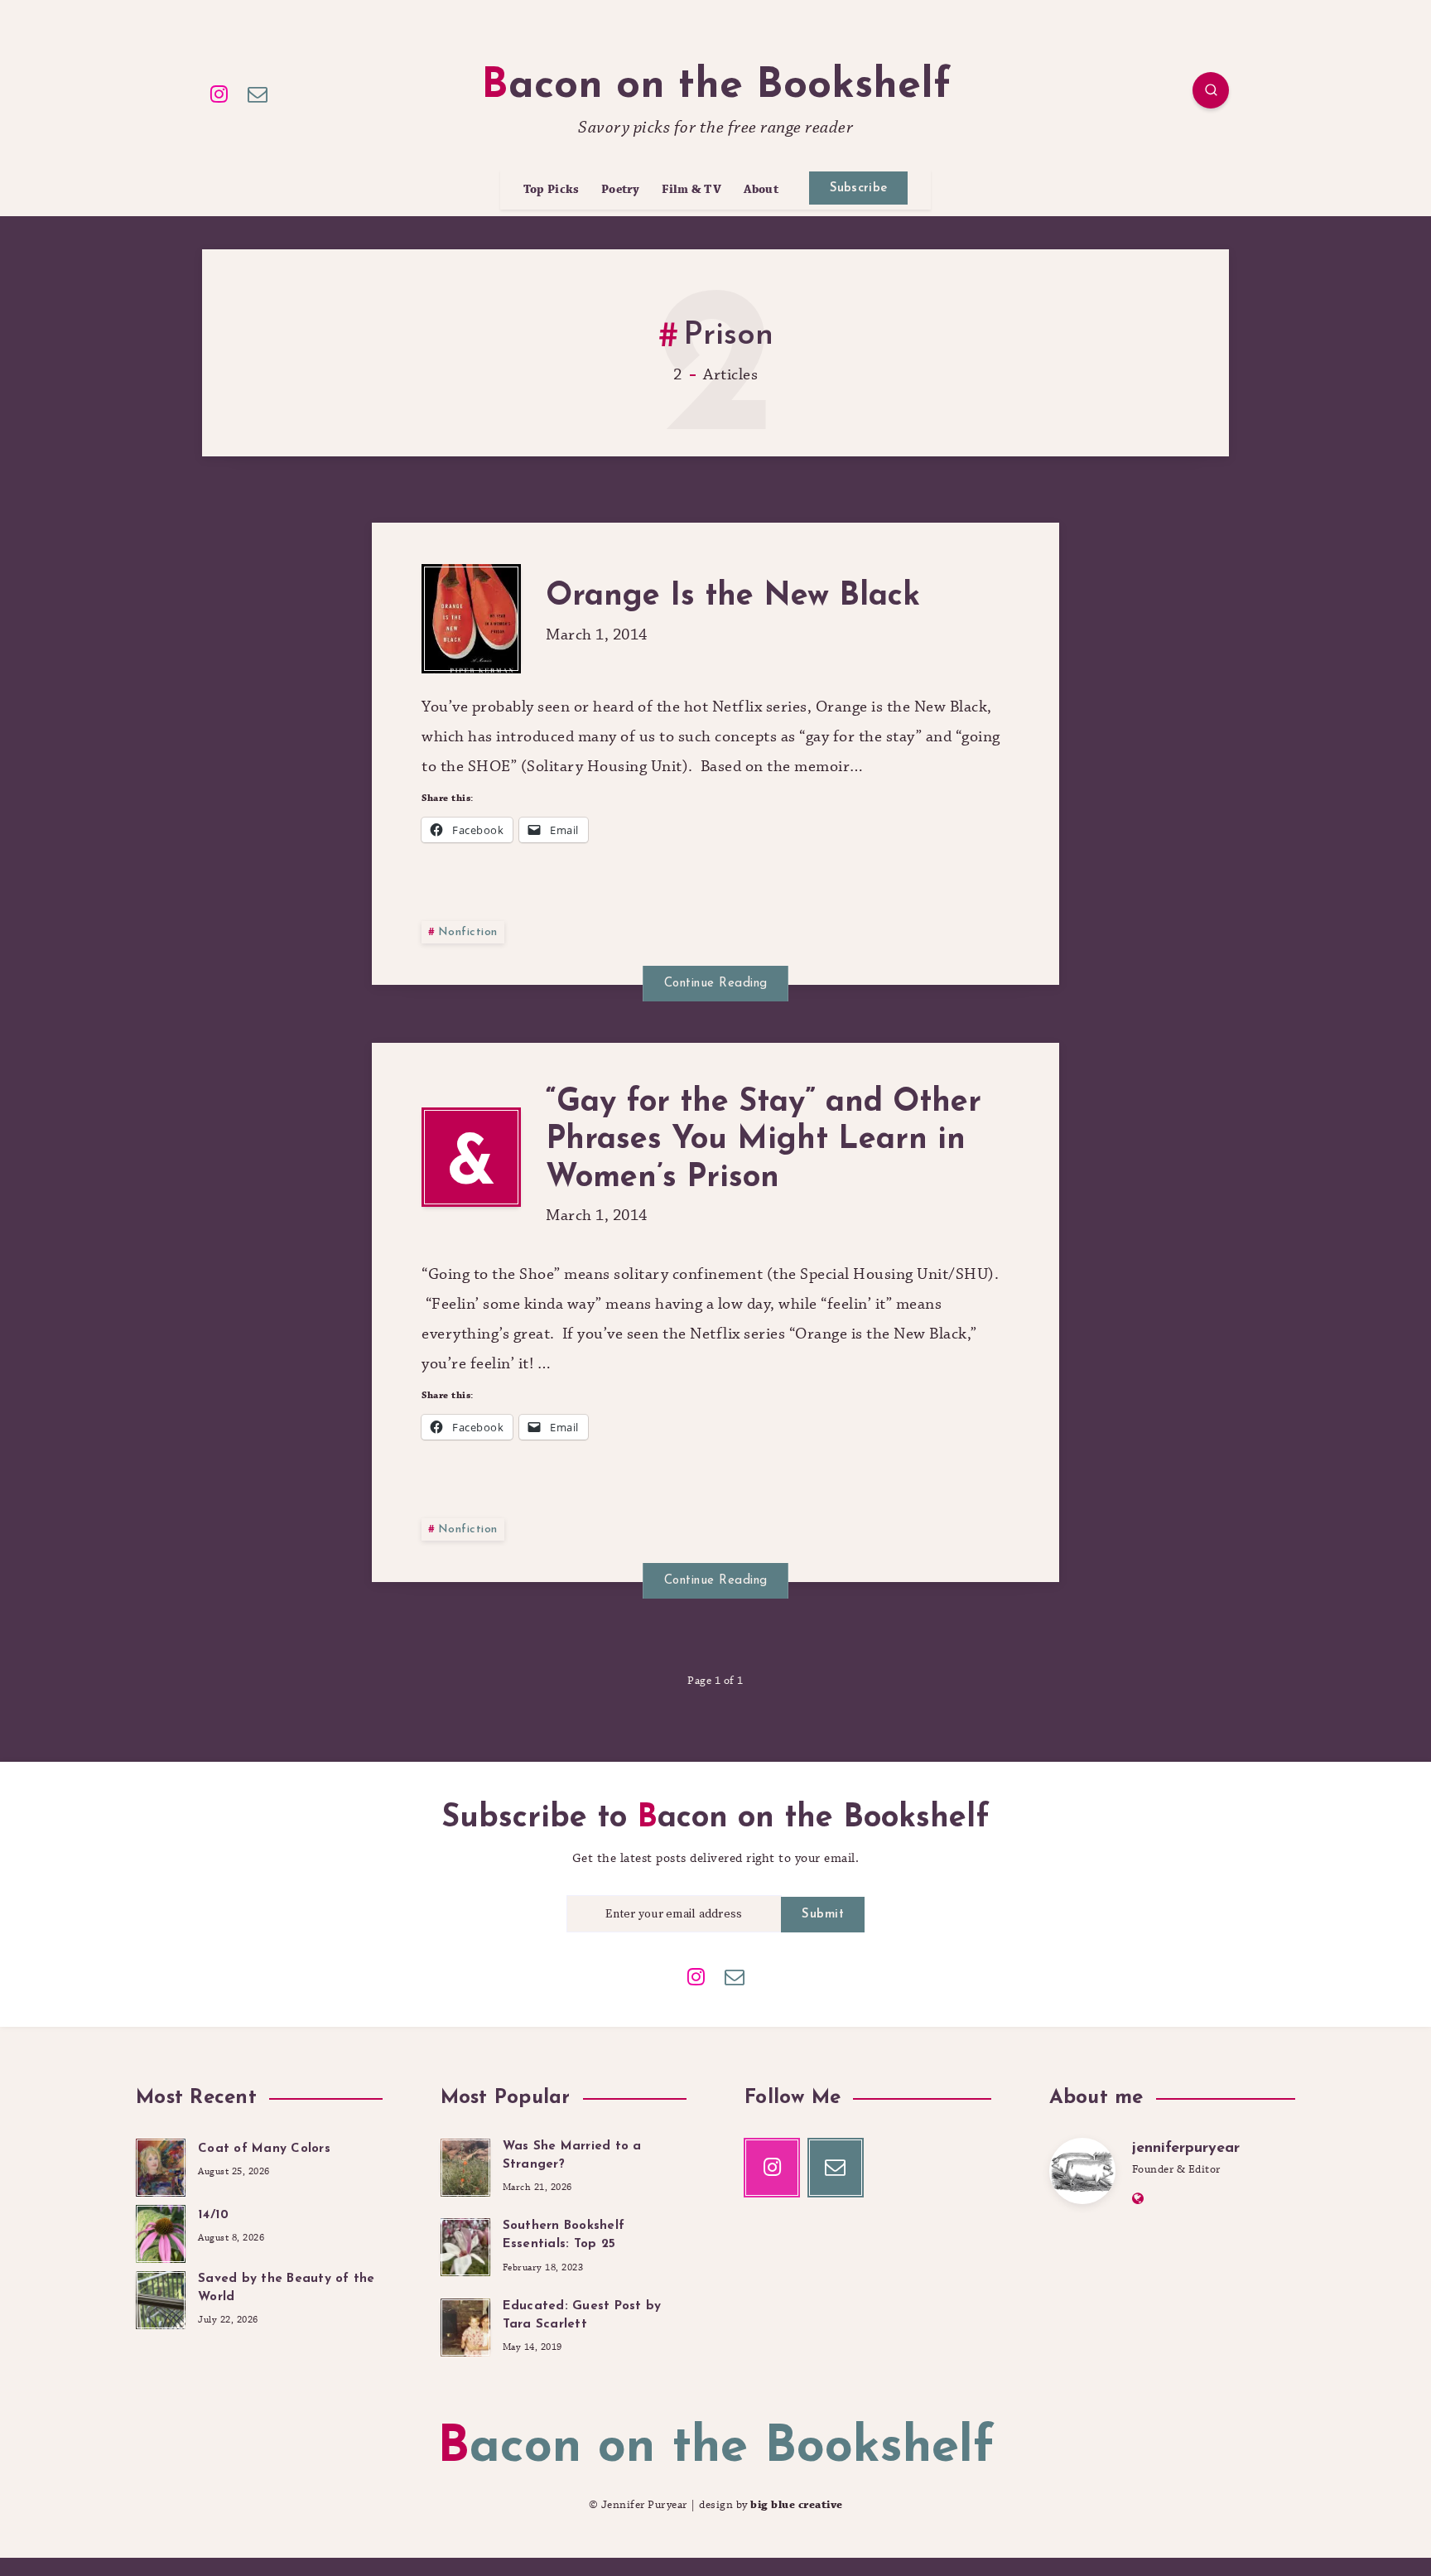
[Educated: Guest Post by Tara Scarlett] (465, 2325)
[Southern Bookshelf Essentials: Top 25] (465, 2245)
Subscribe (859, 188)
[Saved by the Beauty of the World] (161, 2298)
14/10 (213, 2215)
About (761, 190)
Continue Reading (716, 984)
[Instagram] (219, 93)
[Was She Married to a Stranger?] (465, 2165)
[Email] (258, 93)
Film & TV (691, 190)
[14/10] (161, 2231)
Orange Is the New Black (733, 597)
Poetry (621, 190)
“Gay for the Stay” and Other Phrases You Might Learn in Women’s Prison (764, 1141)
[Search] (1211, 90)
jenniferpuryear (1186, 2149)
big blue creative (797, 2505)
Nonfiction (468, 932)
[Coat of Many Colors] (161, 2165)
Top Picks (552, 190)
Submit (823, 1915)
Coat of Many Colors (264, 2149)
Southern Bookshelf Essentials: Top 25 (564, 2235)
